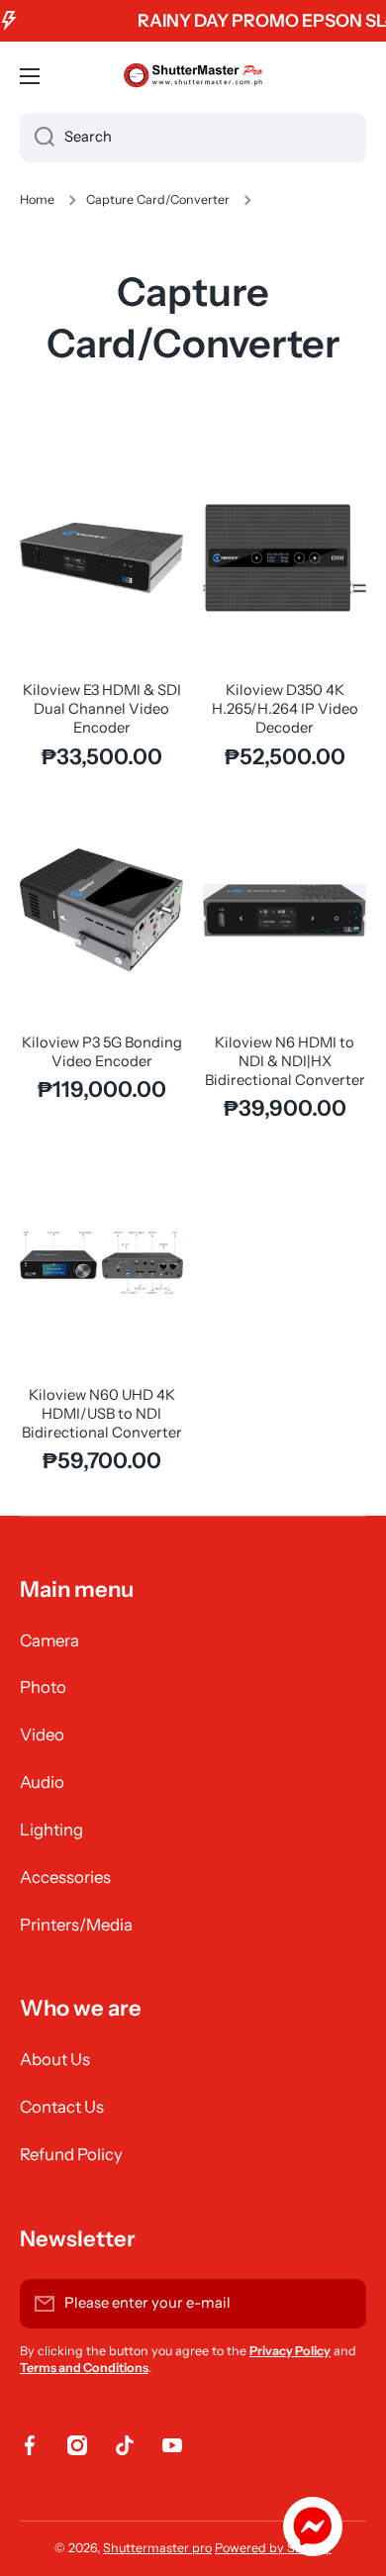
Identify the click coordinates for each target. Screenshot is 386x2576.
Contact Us (62, 2107)
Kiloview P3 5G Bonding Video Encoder (102, 1052)
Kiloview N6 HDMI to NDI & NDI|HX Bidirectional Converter (285, 1061)
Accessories (65, 1877)
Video (42, 1734)
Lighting (51, 1830)
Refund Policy (71, 2154)
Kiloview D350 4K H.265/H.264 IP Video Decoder (285, 709)
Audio (42, 1782)
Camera (49, 1640)
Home (37, 199)
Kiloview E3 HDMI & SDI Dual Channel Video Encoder (102, 709)
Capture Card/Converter (158, 199)
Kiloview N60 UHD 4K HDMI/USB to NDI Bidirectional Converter (102, 1414)
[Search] (37, 138)
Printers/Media (76, 1925)
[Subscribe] (341, 2304)
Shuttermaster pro (157, 2548)
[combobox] (193, 138)
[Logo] (193, 76)
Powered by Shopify (273, 2548)
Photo (43, 1687)
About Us (55, 2059)
